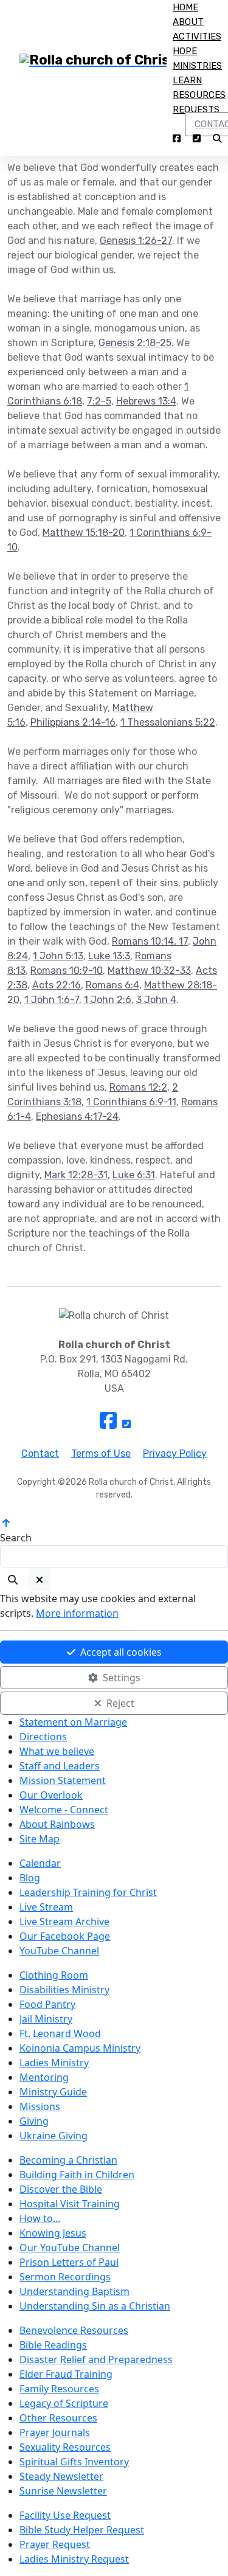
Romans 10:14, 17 (150, 941)
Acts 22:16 (57, 985)
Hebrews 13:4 (146, 401)
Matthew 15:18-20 (84, 533)
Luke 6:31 (134, 1175)
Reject (120, 1703)
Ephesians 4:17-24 (77, 1116)
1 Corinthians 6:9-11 (131, 1102)
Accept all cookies (121, 1652)
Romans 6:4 (112, 985)
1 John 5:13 (58, 956)
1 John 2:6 (108, 1000)
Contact (40, 1453)
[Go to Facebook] (177, 140)
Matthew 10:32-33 (149, 970)
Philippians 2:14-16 (73, 722)
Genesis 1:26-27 (136, 241)
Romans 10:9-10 (67, 970)
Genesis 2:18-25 (135, 343)
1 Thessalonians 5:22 (168, 722)
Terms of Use (101, 1453)
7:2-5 (99, 401)
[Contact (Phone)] (197, 140)
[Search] (13, 1580)
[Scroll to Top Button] (6, 1523)
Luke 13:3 (109, 956)
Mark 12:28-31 (76, 1175)
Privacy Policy (175, 1453)
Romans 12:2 (138, 1087)
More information (77, 1613)
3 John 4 (156, 1000)
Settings (122, 1678)
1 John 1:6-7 (52, 1000)
